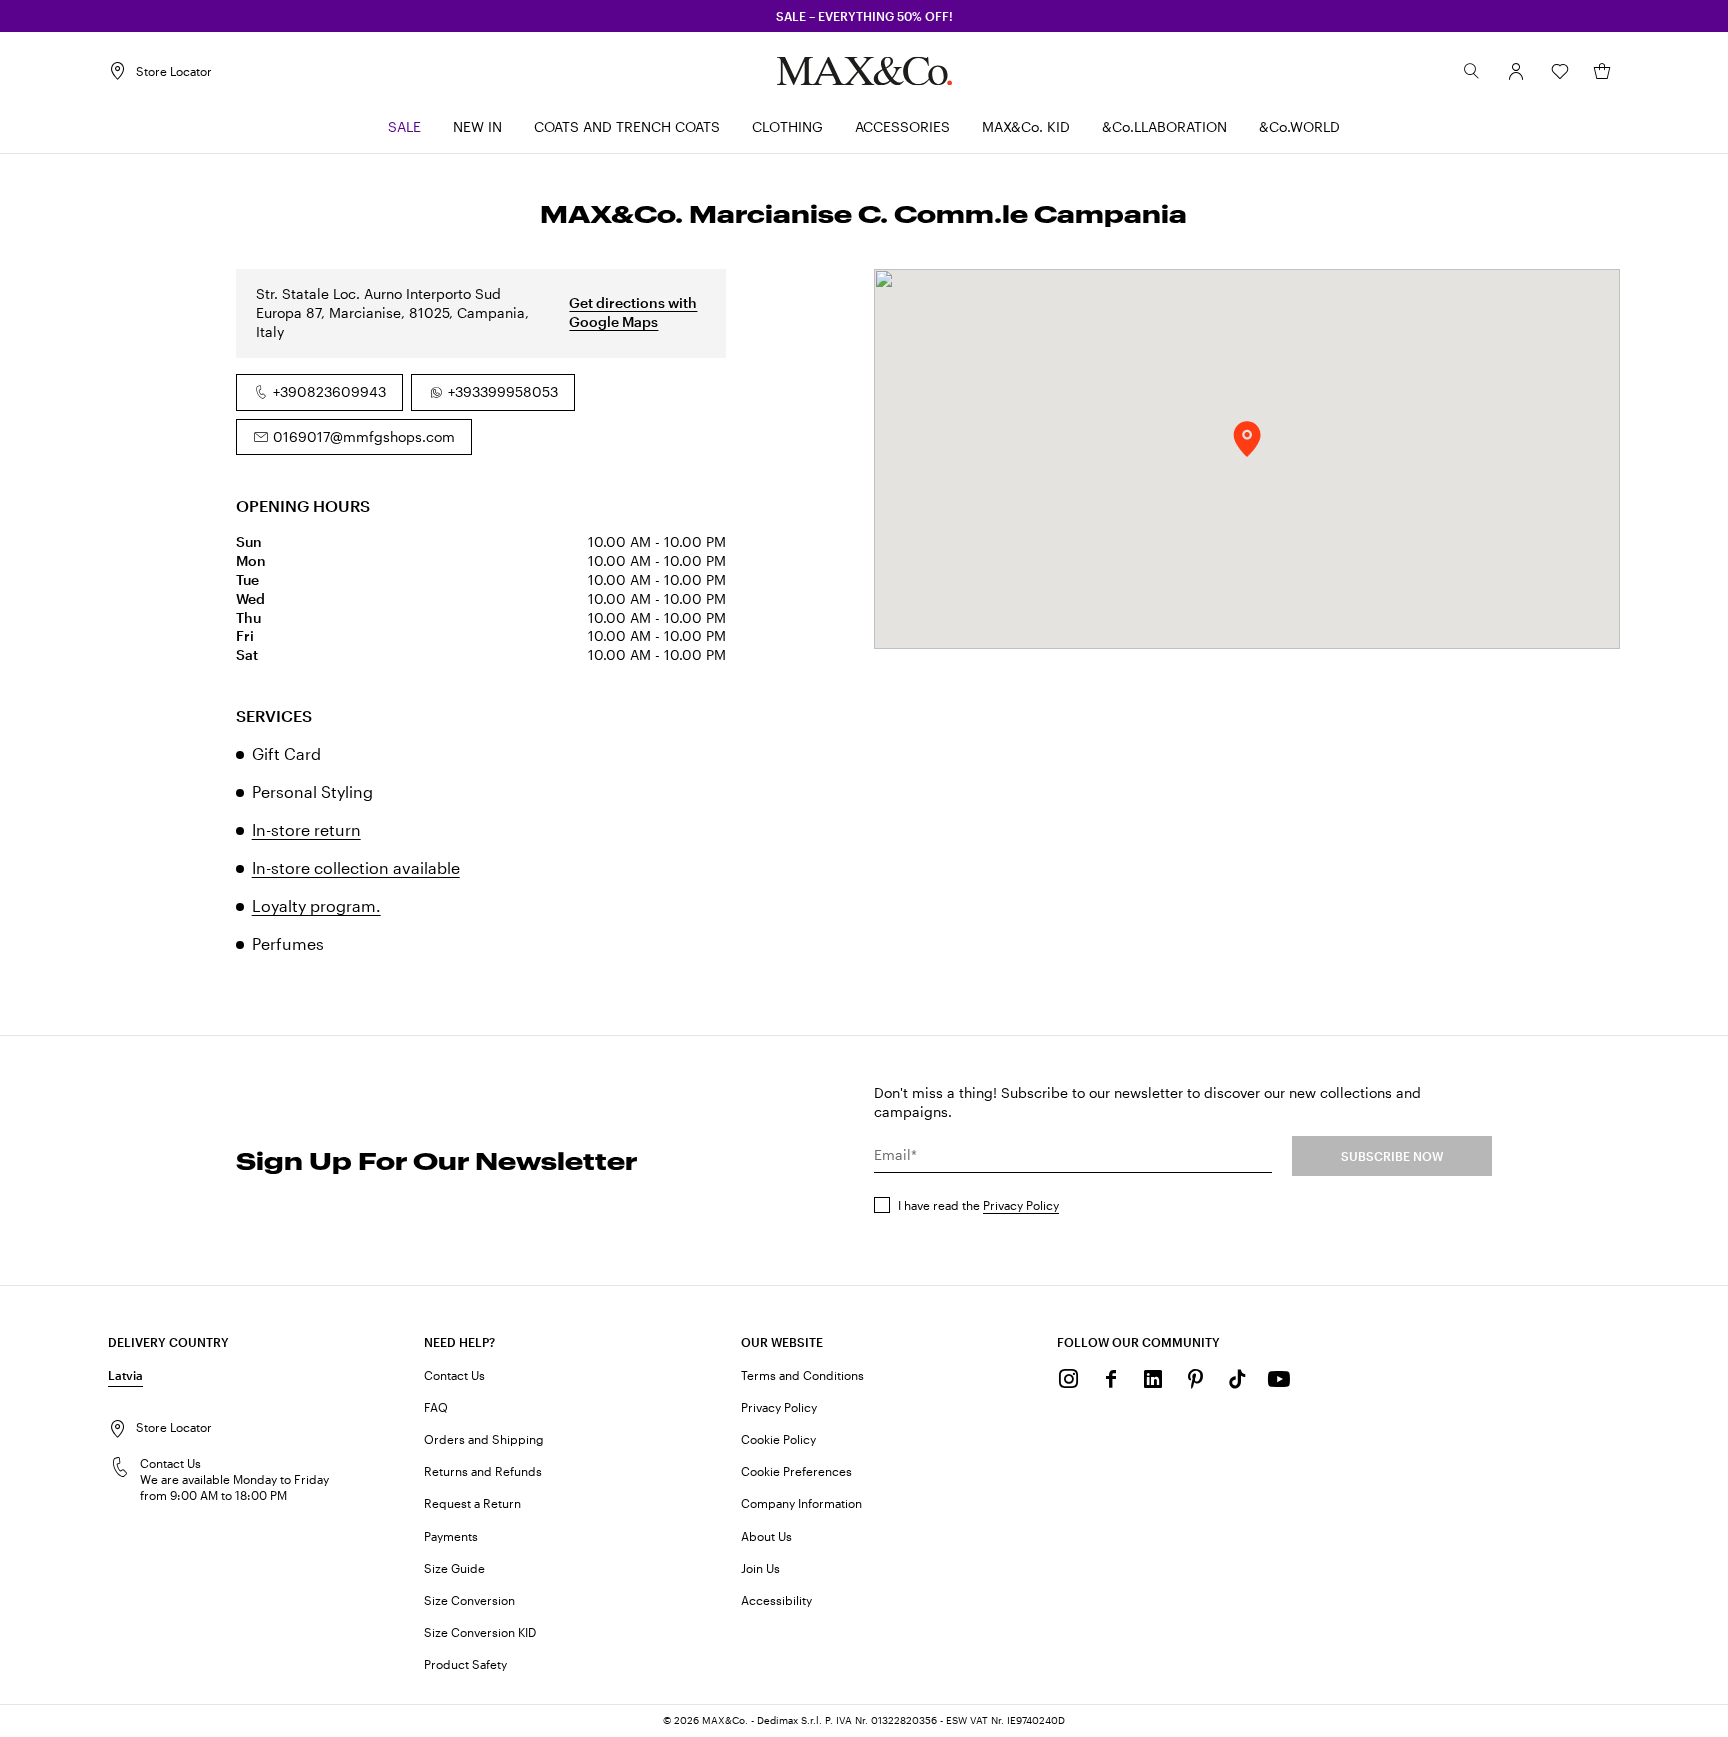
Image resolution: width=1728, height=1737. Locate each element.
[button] (1516, 71)
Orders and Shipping (484, 1439)
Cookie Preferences (796, 1471)
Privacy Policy (1021, 1205)
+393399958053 (503, 391)
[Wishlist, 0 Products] (1560, 71)
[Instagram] (1069, 1379)
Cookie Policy (778, 1439)
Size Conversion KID (480, 1632)
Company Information (801, 1503)
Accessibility (776, 1600)
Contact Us (454, 1375)
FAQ (436, 1407)
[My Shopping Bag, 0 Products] (1602, 71)
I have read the (978, 1205)
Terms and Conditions (802, 1375)
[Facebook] (1111, 1379)
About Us (766, 1536)
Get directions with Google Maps (633, 312)
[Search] (1472, 71)
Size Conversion (469, 1600)
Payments (451, 1536)
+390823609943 (329, 391)
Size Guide (454, 1568)
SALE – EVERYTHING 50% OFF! (864, 16)
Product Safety (465, 1664)
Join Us (760, 1568)
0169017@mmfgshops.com (364, 436)
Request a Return (472, 1503)
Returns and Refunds (483, 1471)
